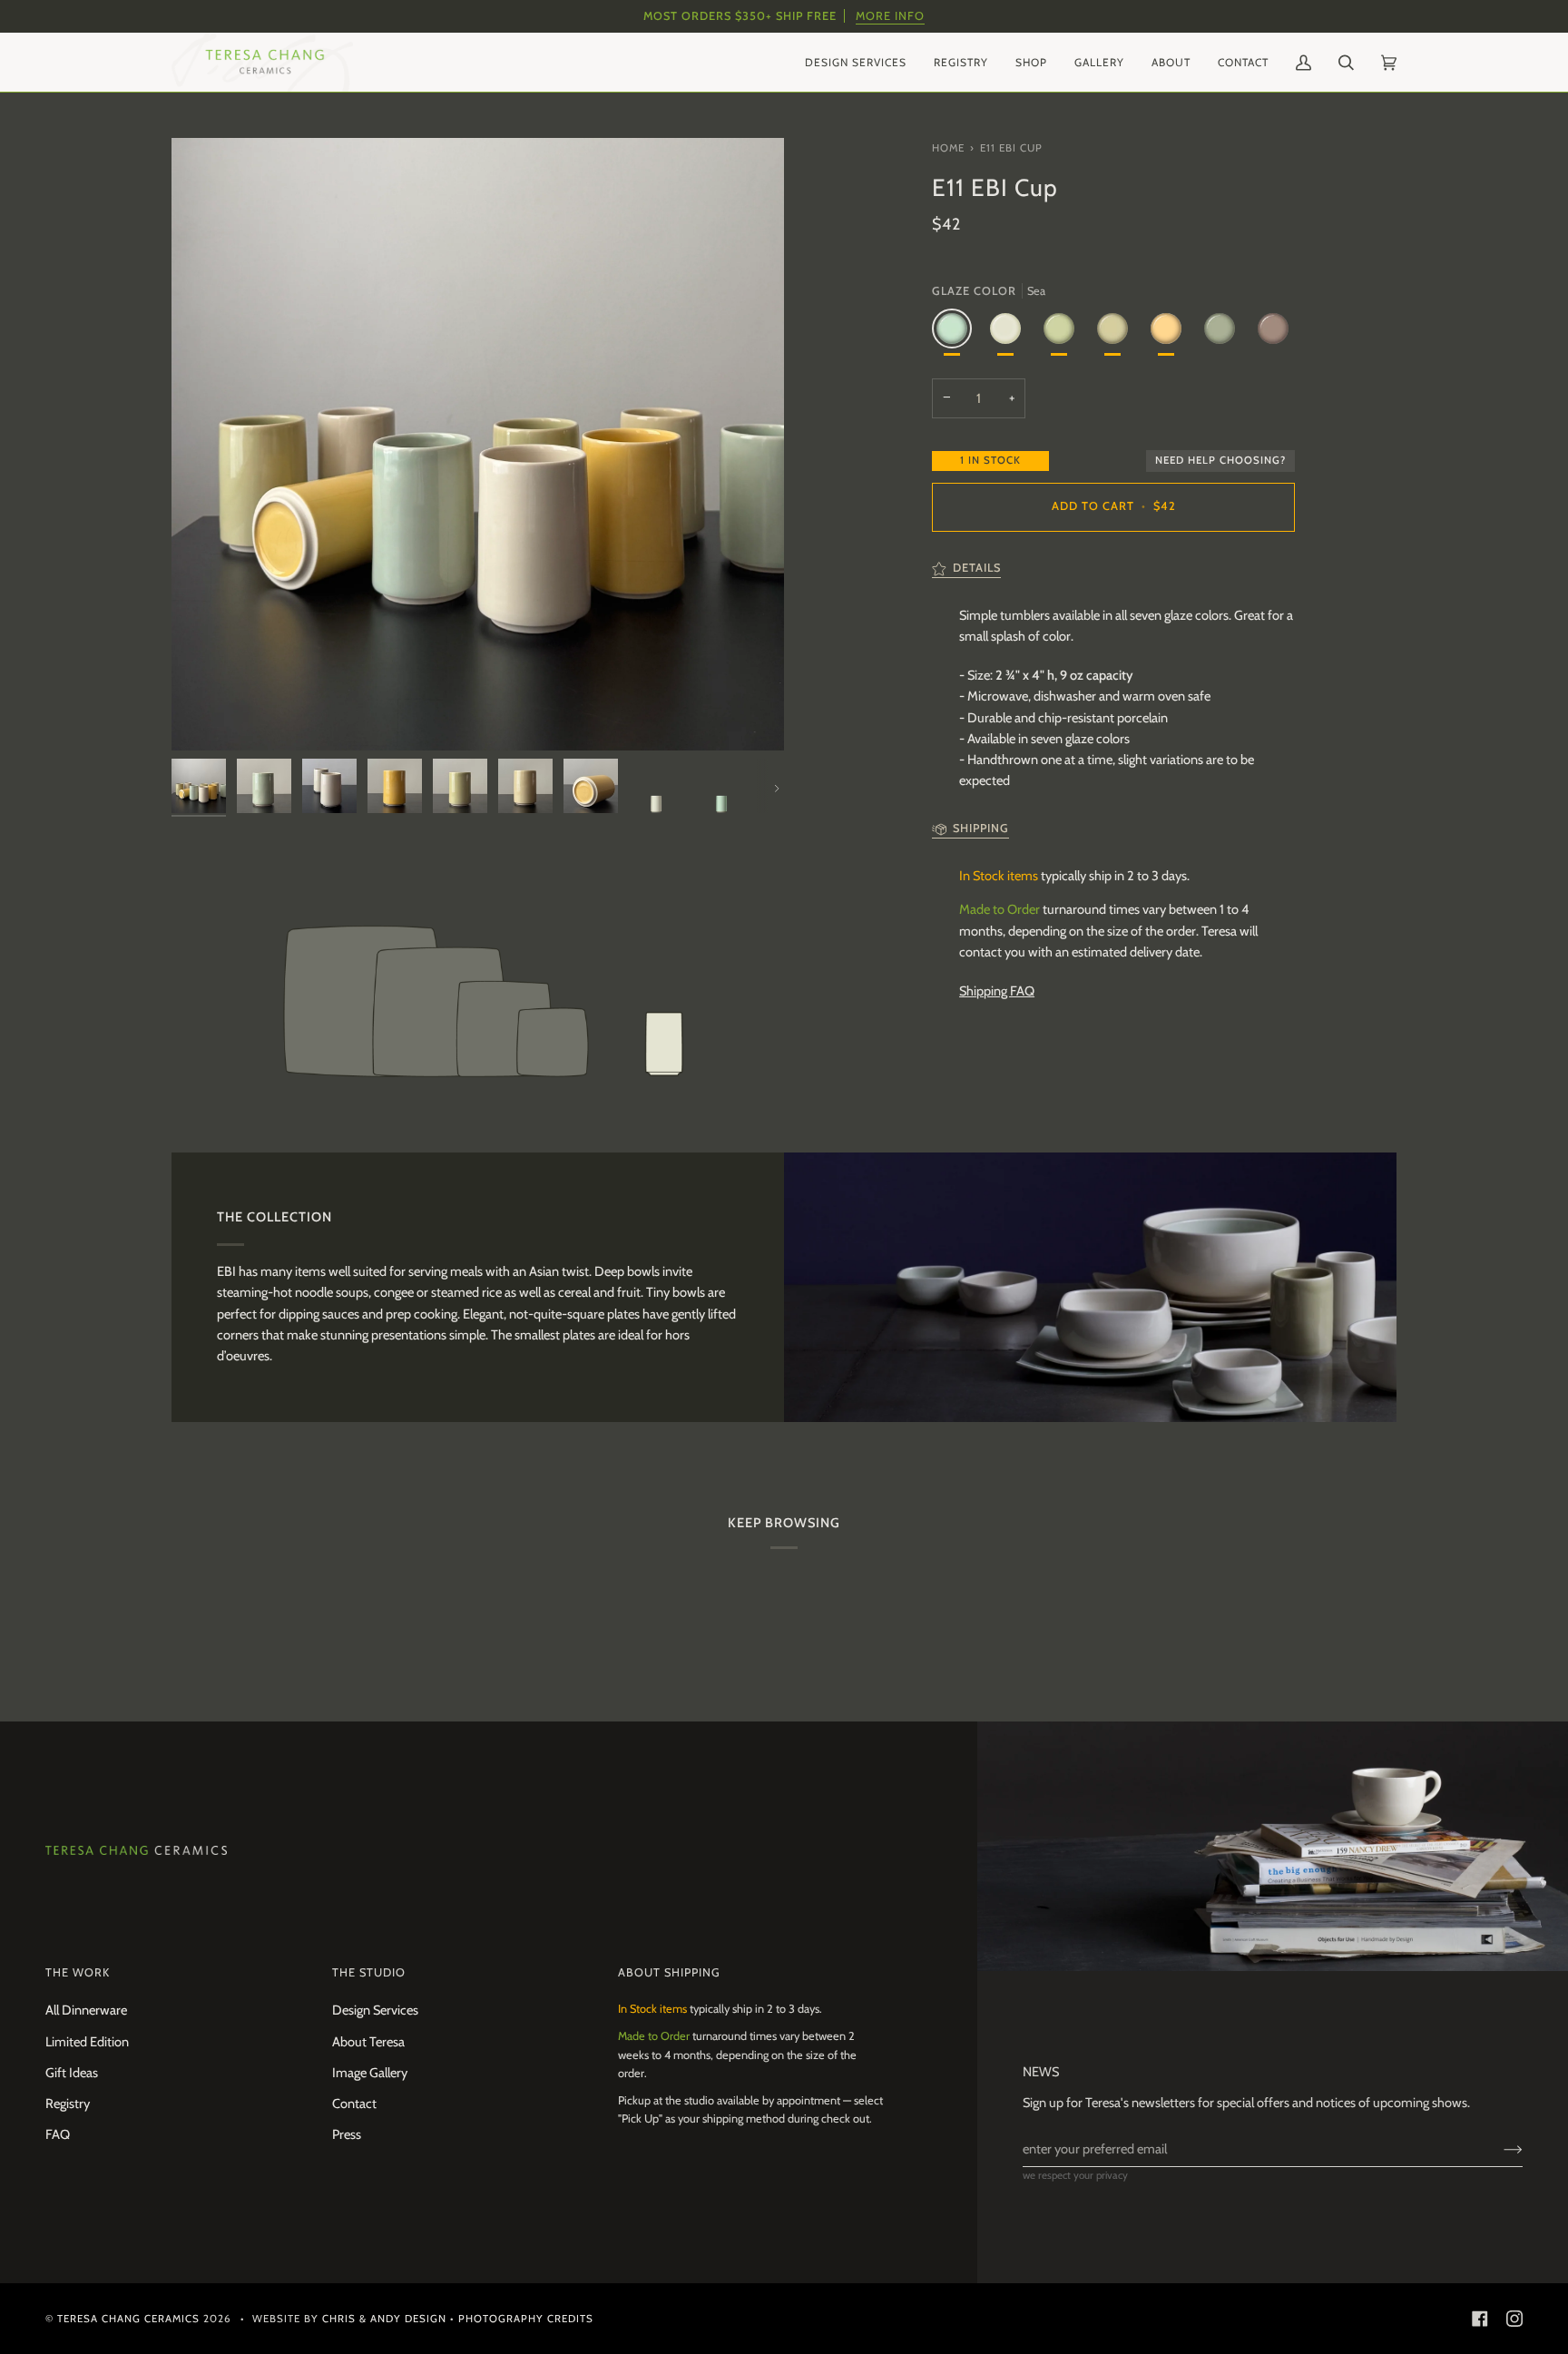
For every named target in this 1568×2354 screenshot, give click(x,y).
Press (347, 2134)
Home (948, 148)
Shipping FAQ (997, 991)
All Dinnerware (86, 2010)
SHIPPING (981, 828)
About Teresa (368, 2042)
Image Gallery (370, 2073)
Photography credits (526, 2319)
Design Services (375, 2010)
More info (890, 16)
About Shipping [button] (669, 1972)
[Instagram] (1514, 2319)
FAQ (58, 2134)
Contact (354, 2104)
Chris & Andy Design (384, 2319)
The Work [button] (78, 1972)
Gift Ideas (72, 2073)
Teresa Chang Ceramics (128, 2319)
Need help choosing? (1220, 460)
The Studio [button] (369, 1972)
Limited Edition (87, 2042)
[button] (856, 62)
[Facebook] (1480, 2319)
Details (977, 568)
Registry (68, 2104)
